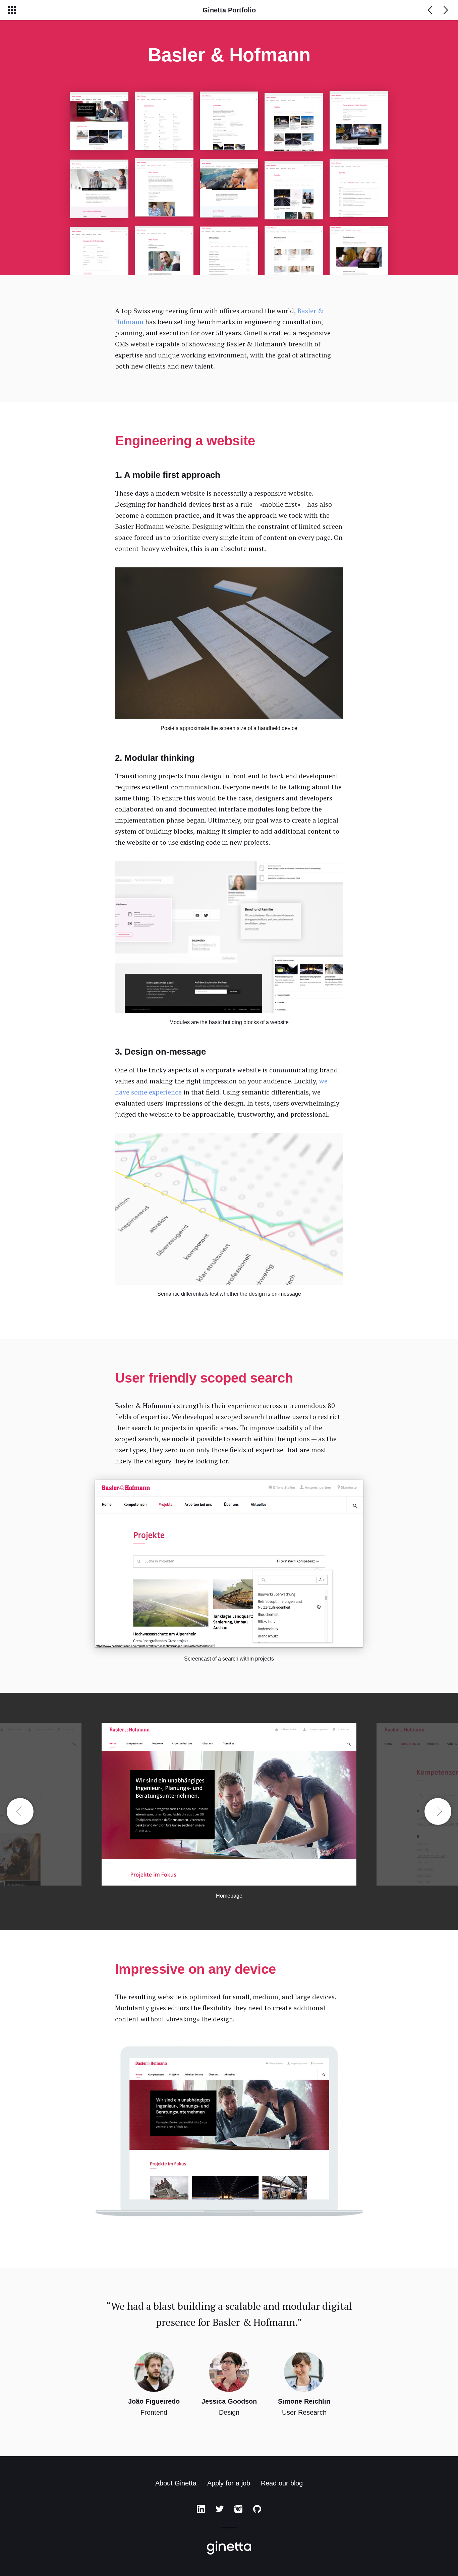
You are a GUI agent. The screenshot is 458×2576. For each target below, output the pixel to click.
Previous (20, 1811)
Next (438, 1811)
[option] (229, 1811)
